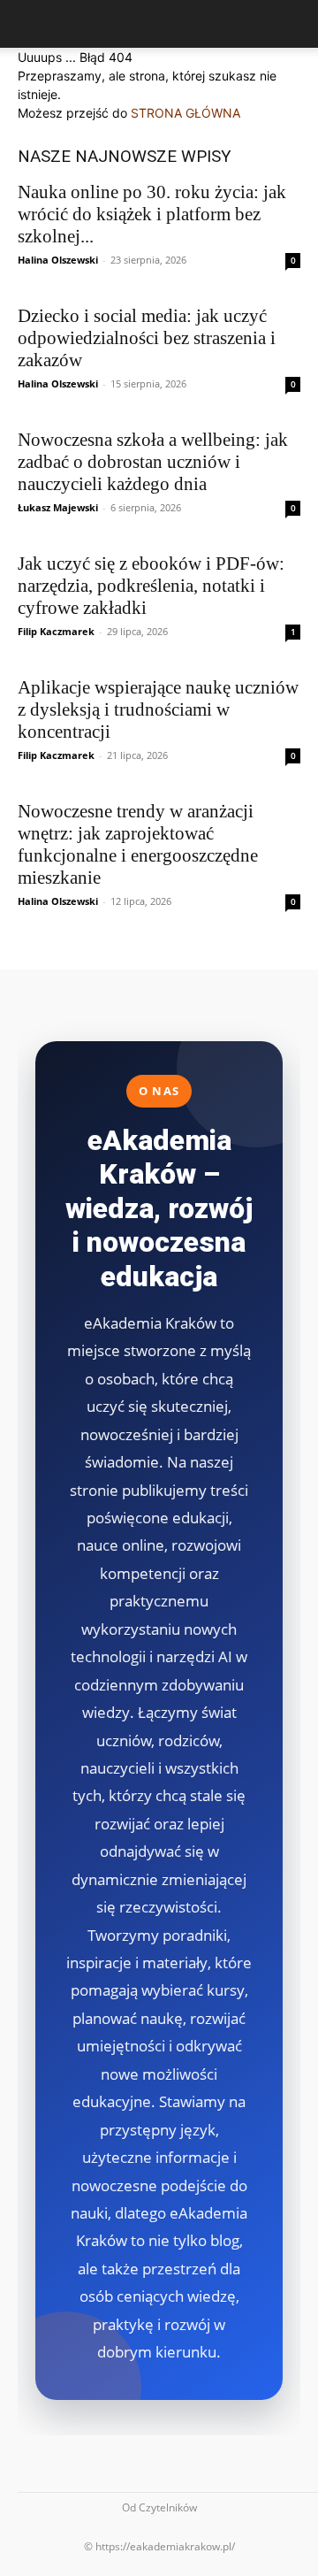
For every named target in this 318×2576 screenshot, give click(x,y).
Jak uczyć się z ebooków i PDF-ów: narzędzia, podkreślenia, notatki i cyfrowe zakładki (151, 586)
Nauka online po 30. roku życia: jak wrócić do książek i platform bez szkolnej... (152, 214)
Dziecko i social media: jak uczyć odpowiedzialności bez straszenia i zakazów (147, 338)
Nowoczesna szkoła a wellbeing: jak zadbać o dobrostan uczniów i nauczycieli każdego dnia (153, 462)
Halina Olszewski (58, 260)
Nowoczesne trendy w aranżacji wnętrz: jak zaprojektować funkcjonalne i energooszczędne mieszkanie (138, 844)
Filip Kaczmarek (56, 631)
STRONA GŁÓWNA (185, 113)
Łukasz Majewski (58, 507)
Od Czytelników (159, 2507)
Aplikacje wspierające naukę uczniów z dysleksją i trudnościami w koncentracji (158, 709)
